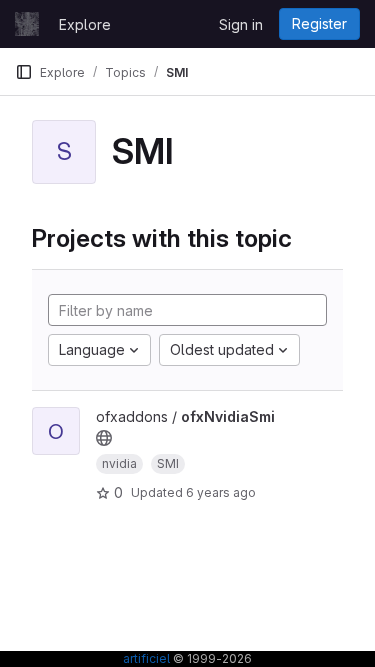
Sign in (241, 24)
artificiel (146, 658)
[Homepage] (27, 24)
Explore (85, 24)
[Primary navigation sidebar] (24, 72)
